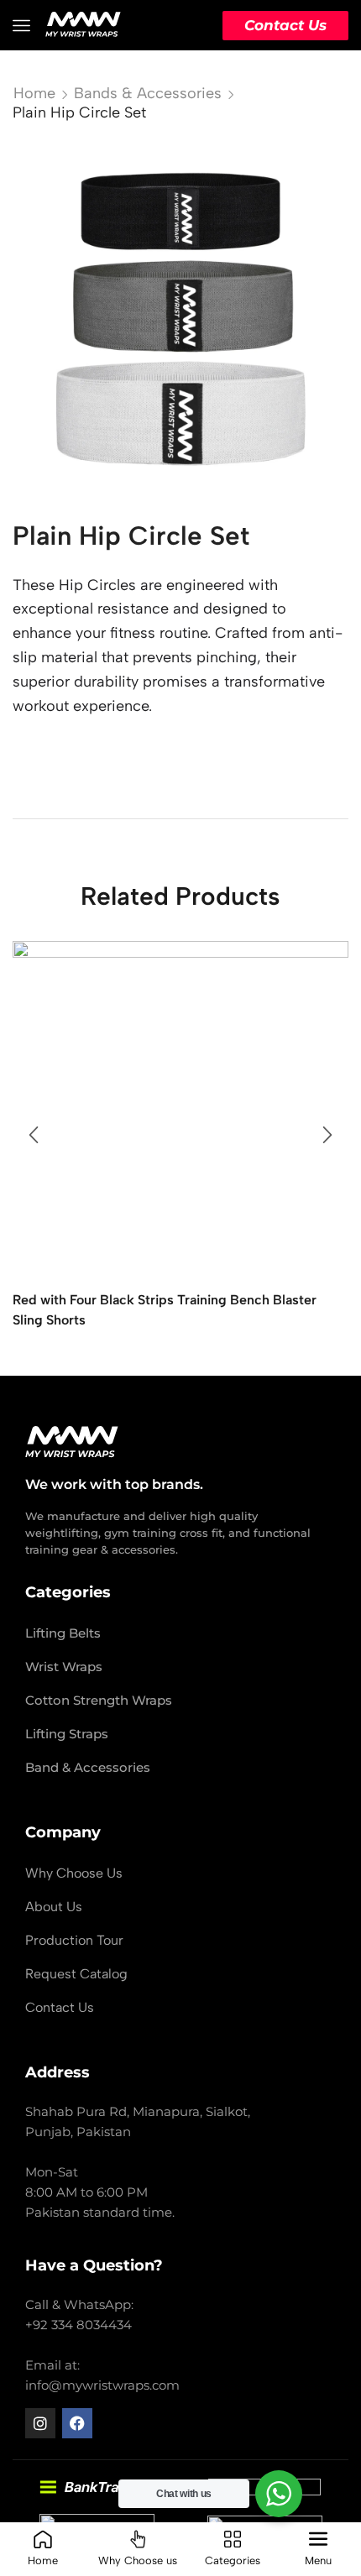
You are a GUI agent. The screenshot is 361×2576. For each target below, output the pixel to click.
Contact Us (285, 25)
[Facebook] (77, 2423)
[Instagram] (40, 2423)
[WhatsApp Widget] (279, 2494)
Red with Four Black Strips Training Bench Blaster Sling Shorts (165, 1310)
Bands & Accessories (148, 93)
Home (34, 93)
